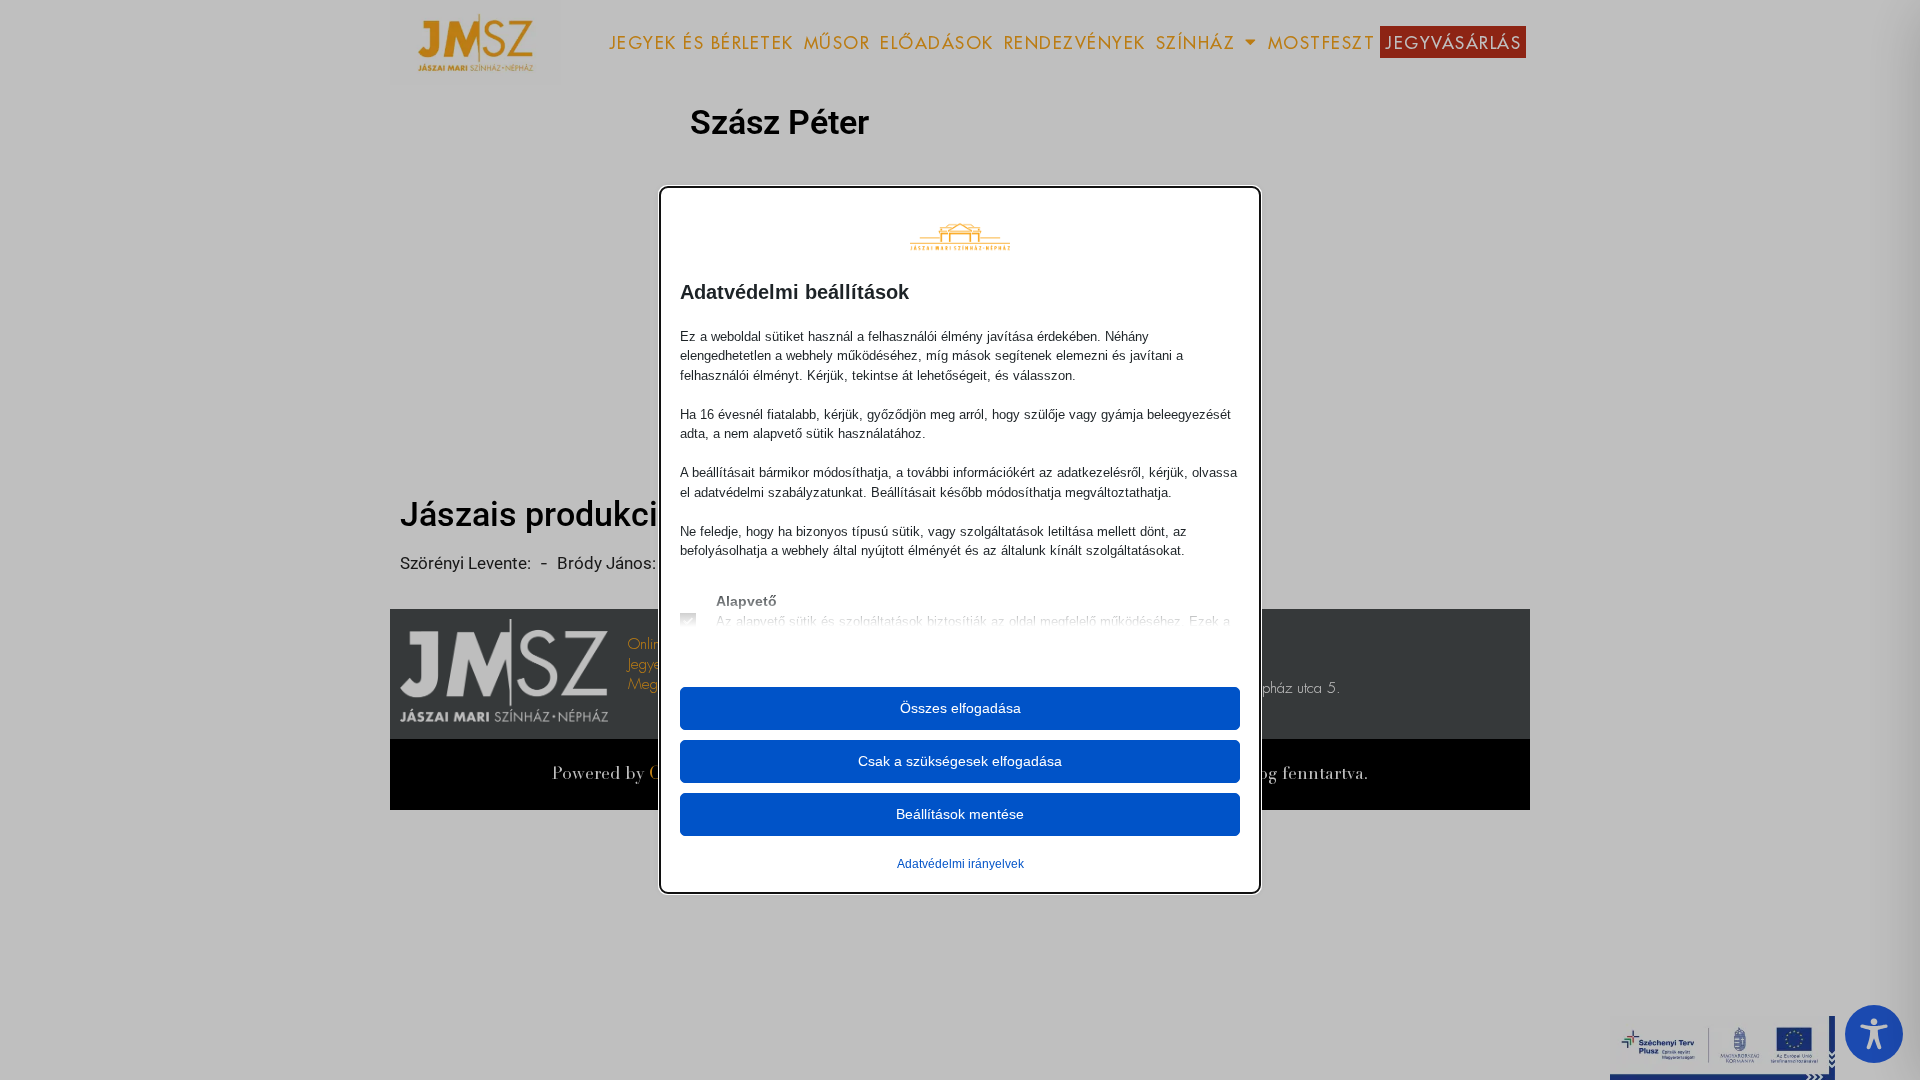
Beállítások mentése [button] (960, 814)
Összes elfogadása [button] (960, 708)
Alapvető (746, 601)
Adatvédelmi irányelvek (960, 864)
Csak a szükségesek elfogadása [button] (960, 761)
